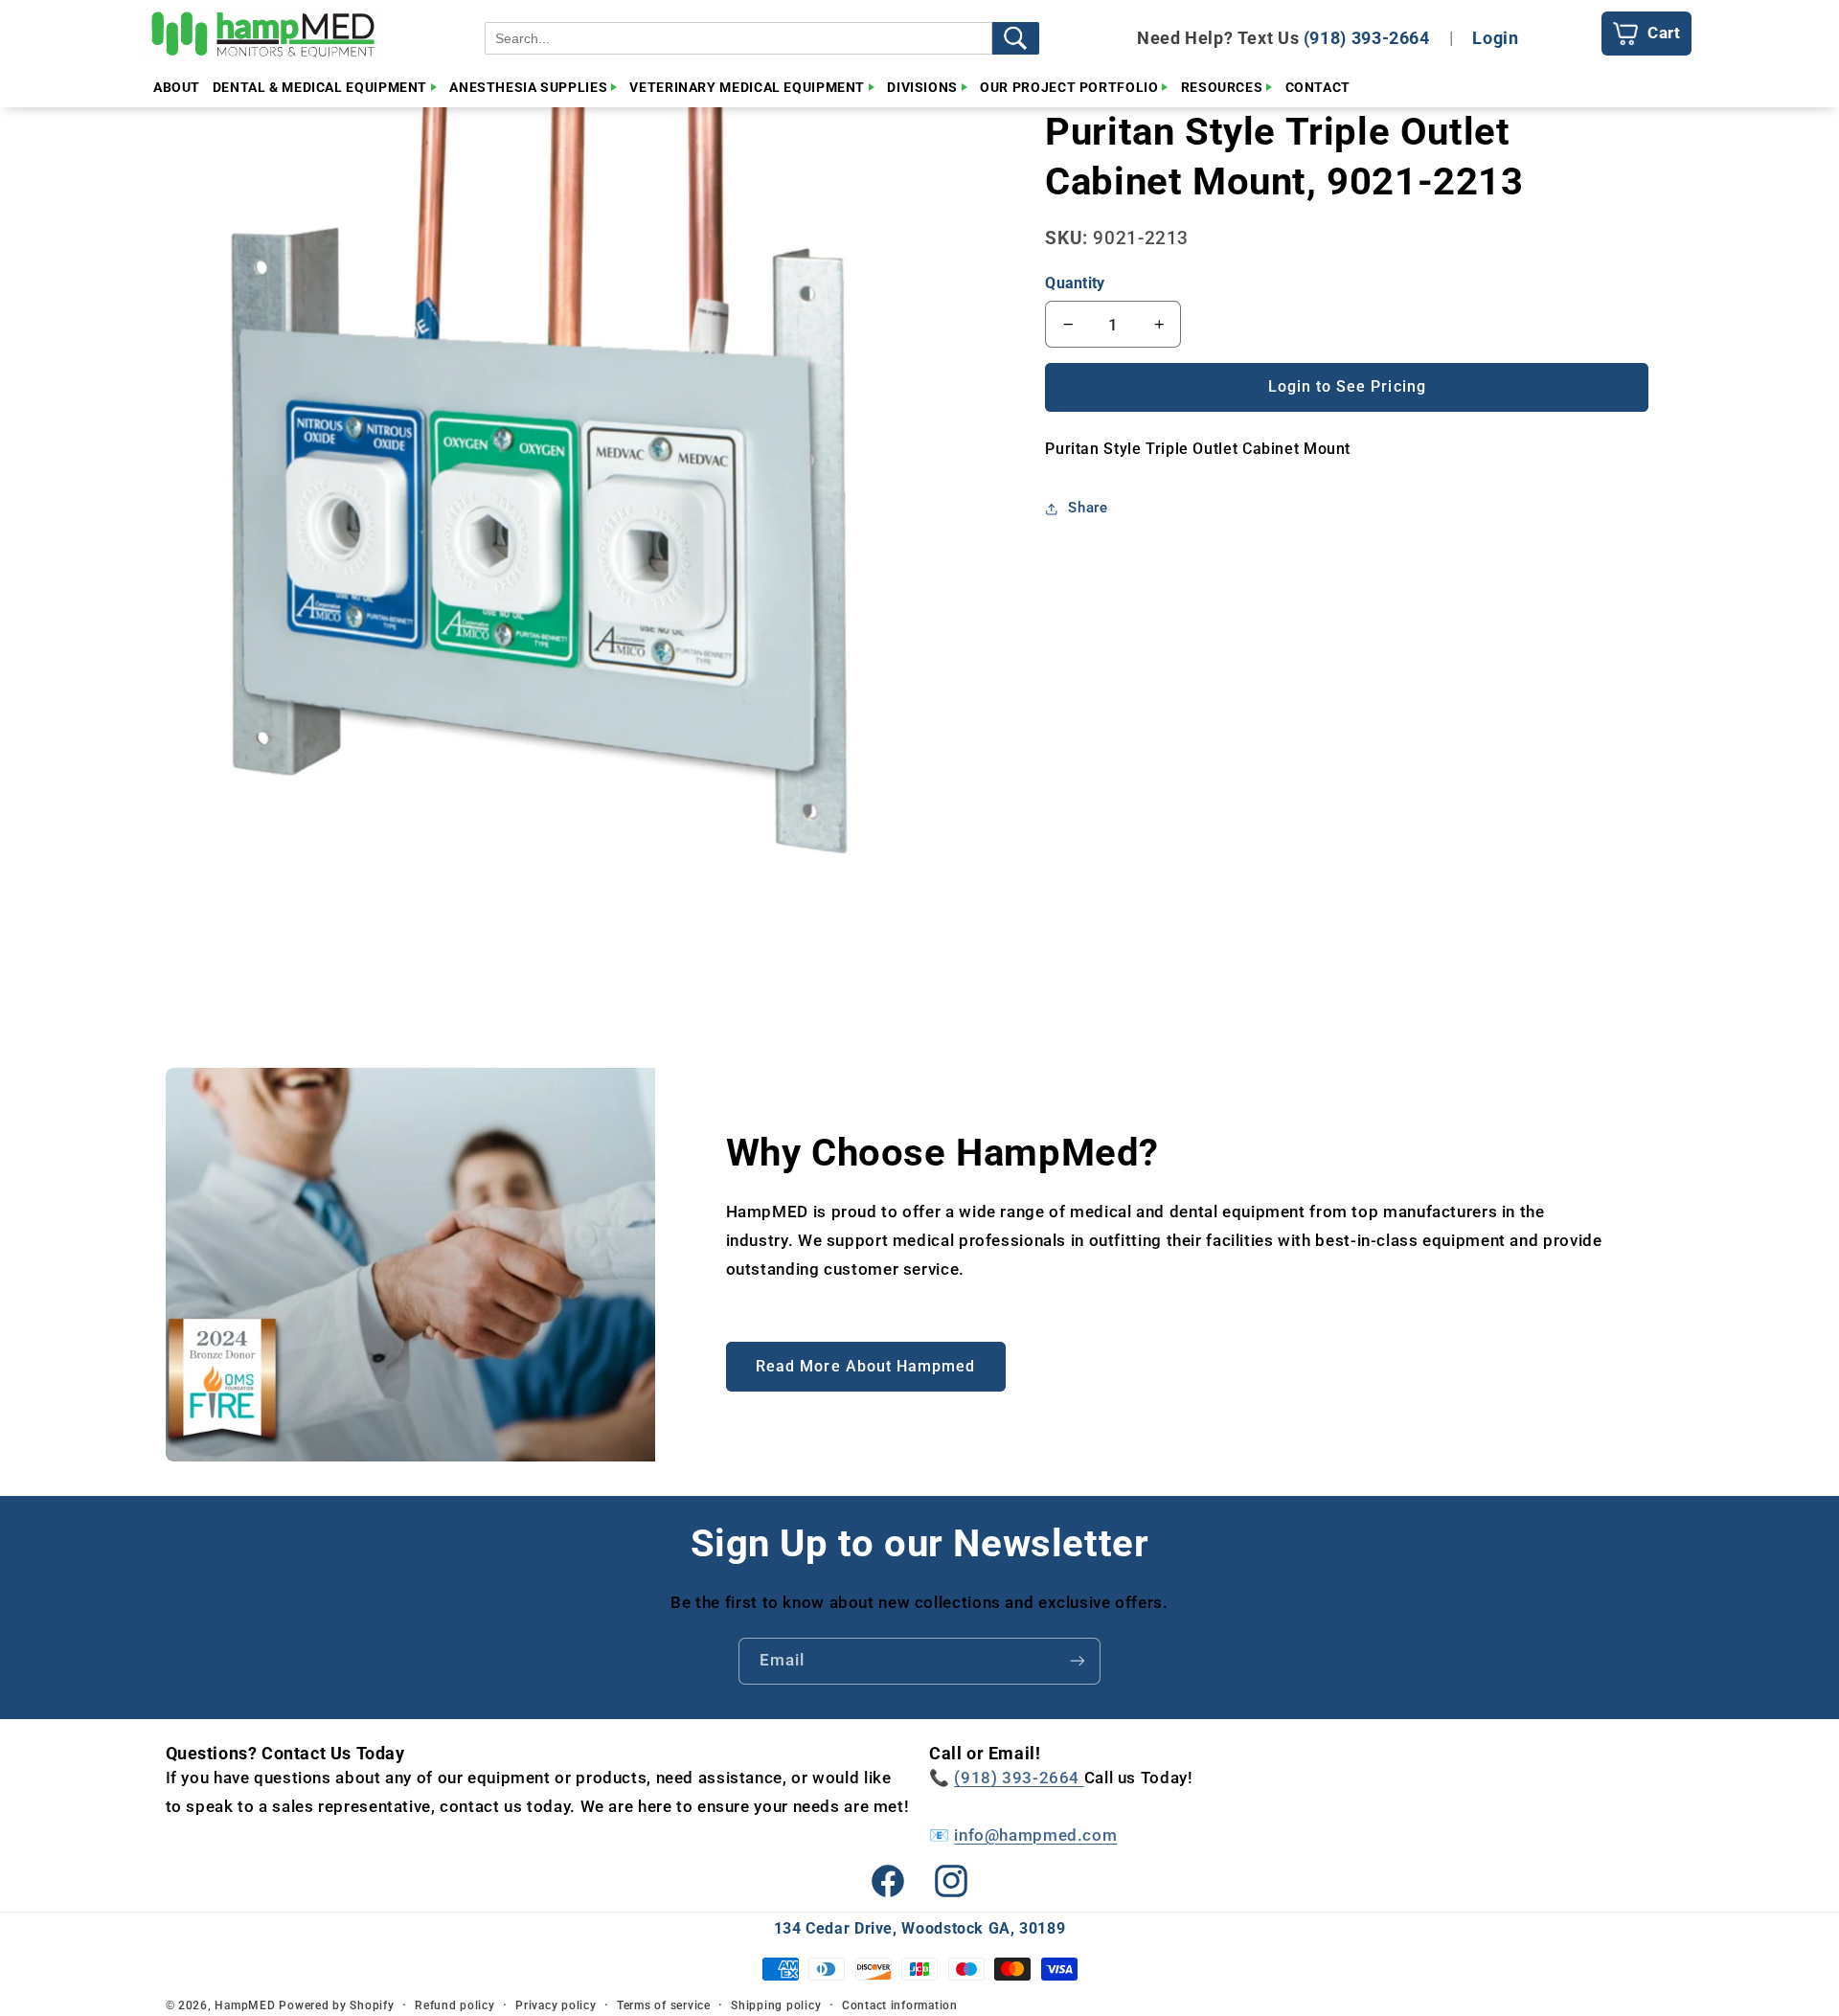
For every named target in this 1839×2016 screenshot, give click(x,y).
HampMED (245, 2005)
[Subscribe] (1078, 1661)
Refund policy (455, 2005)
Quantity (1075, 283)
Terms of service (664, 2005)
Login (1495, 38)
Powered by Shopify (336, 2005)
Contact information (900, 2005)
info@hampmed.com (1035, 1835)
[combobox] (738, 38)
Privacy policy (556, 2005)
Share (1088, 508)
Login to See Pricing (1347, 386)
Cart (1664, 33)
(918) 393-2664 (1367, 38)
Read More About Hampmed (865, 1366)
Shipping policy (776, 2005)
